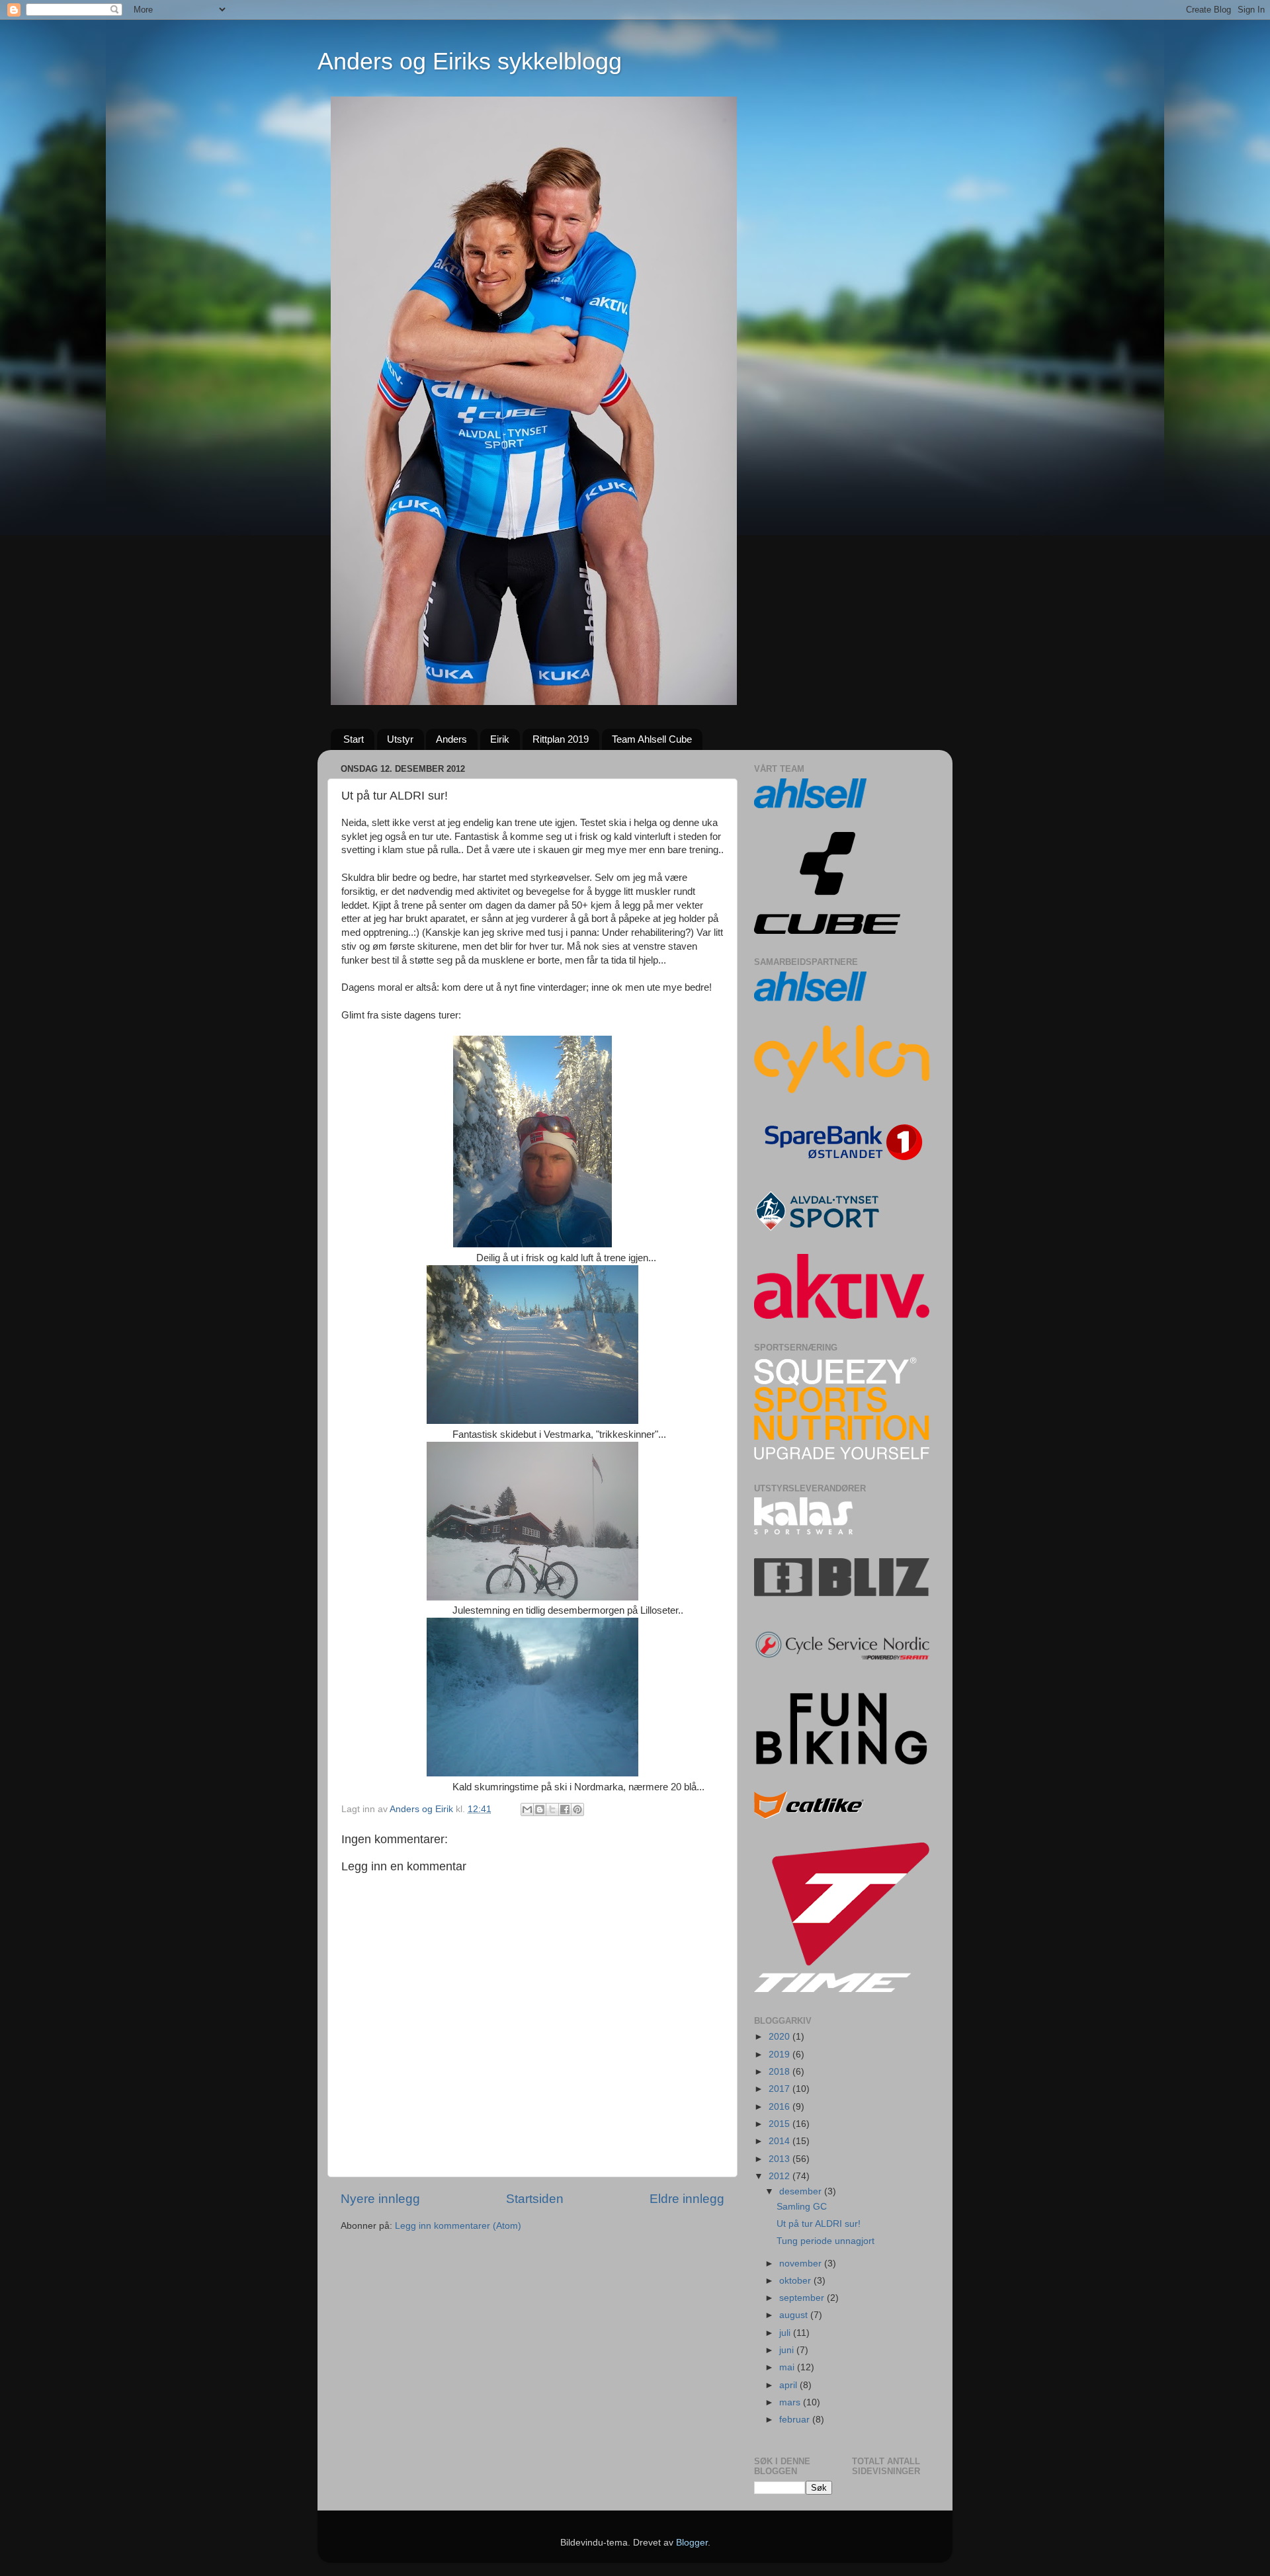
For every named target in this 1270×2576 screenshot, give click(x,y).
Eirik (500, 739)
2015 (781, 2124)
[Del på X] (552, 1809)
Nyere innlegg (380, 2199)
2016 (781, 2107)
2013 (781, 2159)
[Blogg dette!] (540, 1809)
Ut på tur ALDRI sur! (819, 2224)
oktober (796, 2281)
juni (788, 2350)
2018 (781, 2072)
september (803, 2298)
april (789, 2385)
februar (796, 2420)
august (795, 2315)
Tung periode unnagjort (825, 2241)
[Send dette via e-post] (527, 1809)
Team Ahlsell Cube (652, 739)
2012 (781, 2176)
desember (802, 2191)
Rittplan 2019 (561, 739)
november (802, 2264)
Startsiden (535, 2199)
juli (786, 2333)
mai (788, 2367)
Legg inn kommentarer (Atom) (458, 2226)
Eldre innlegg (687, 2199)
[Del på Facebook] (565, 1809)
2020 (781, 2037)
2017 (781, 2089)
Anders (451, 739)
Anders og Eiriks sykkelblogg (470, 61)
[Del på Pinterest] (577, 1809)
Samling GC (802, 2207)
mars (791, 2402)
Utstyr (400, 739)
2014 (781, 2141)
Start (354, 739)
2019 (781, 2055)
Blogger (692, 2543)
